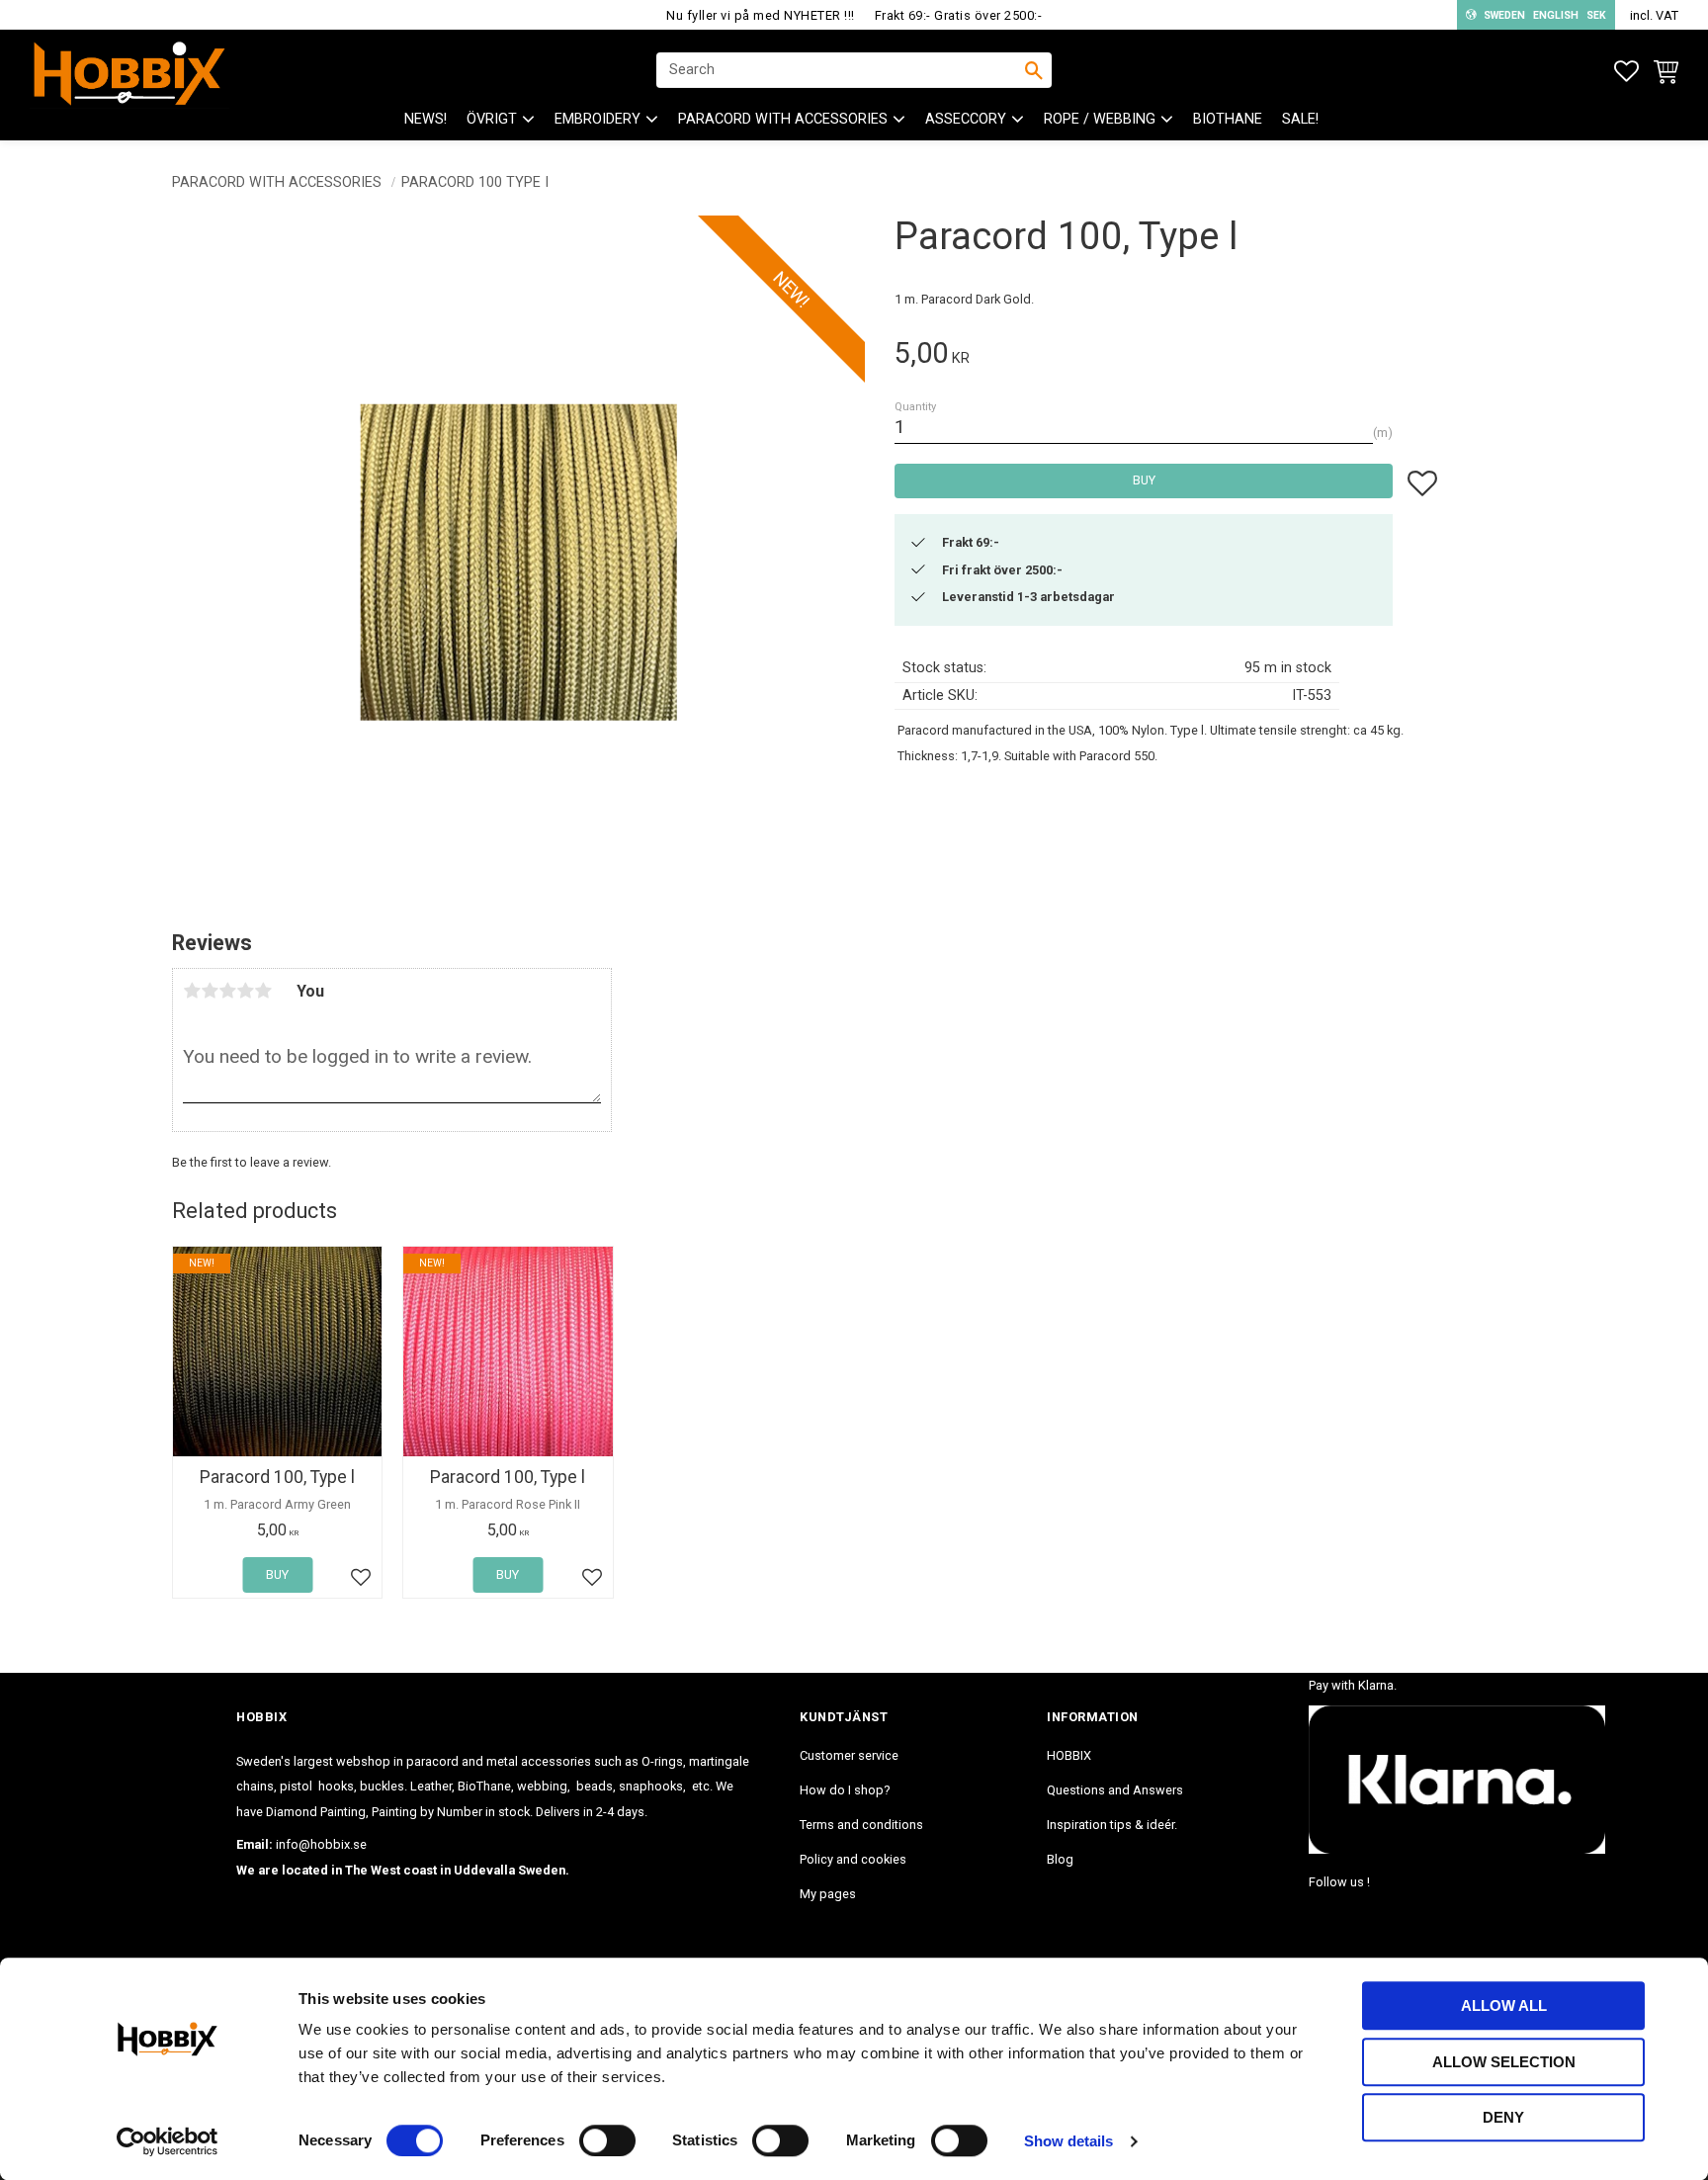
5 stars (263, 991)
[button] (1626, 72)
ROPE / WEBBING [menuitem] (1100, 119)
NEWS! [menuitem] (426, 119)
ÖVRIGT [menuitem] (492, 119)
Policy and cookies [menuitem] (853, 1859)
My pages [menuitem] (828, 1894)
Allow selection (1504, 2062)
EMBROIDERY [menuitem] (598, 119)
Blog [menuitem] (1060, 1859)
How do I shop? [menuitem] (845, 1790)
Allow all (1504, 2006)
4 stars (245, 991)
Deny (1503, 2117)
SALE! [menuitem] (1300, 119)
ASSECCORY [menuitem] (966, 119)
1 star (192, 991)
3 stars (227, 991)
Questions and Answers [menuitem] (1115, 1790)
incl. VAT (1654, 15)
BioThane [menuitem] (1228, 119)
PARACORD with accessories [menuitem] (783, 119)
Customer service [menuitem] (849, 1755)
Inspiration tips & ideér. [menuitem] (1112, 1825)
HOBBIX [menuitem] (1069, 1755)
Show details (1068, 2141)
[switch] (607, 2140)
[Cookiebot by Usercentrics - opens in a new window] (168, 2141)
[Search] (1034, 70)
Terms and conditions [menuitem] (861, 1825)
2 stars (210, 991)
